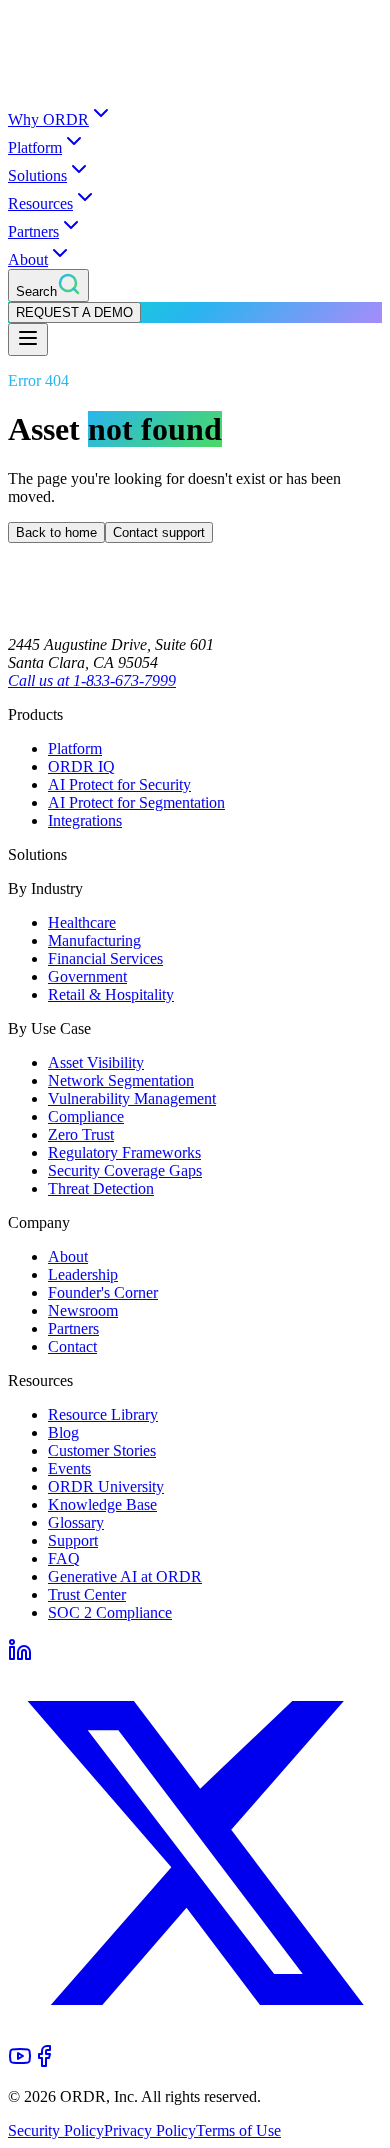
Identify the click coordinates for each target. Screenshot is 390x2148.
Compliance (86, 1116)
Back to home (56, 532)
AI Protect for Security (119, 784)
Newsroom (83, 1310)
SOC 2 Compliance (110, 1612)
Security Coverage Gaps (125, 1170)
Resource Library (103, 1414)
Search (36, 291)
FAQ (64, 1558)
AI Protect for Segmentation (136, 802)
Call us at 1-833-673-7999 (92, 680)
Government (87, 976)
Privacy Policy (150, 2130)
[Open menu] (28, 339)
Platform (35, 147)
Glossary (76, 1522)
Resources (40, 203)
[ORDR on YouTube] (20, 2062)
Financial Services (105, 958)
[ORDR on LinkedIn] (20, 1656)
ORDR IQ (81, 766)
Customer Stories (102, 1450)
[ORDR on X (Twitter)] (195, 2034)
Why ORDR (48, 119)
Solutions (37, 175)
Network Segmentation (121, 1080)
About (28, 259)
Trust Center (87, 1594)
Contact (72, 1346)
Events (69, 1468)
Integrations (85, 820)
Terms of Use (238, 2130)
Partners (33, 231)
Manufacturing (94, 940)
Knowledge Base (102, 1504)
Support (73, 1540)
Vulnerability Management (132, 1098)
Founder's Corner (103, 1292)
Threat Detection (101, 1188)
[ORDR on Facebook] (44, 2062)
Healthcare (82, 922)
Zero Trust (81, 1134)
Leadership (83, 1274)
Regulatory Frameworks (124, 1152)
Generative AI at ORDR (125, 1576)
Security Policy (56, 2130)
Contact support (159, 532)
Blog (63, 1432)
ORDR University (106, 1486)
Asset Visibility (96, 1062)
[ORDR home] (195, 91)
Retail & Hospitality (111, 994)
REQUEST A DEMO (74, 312)
